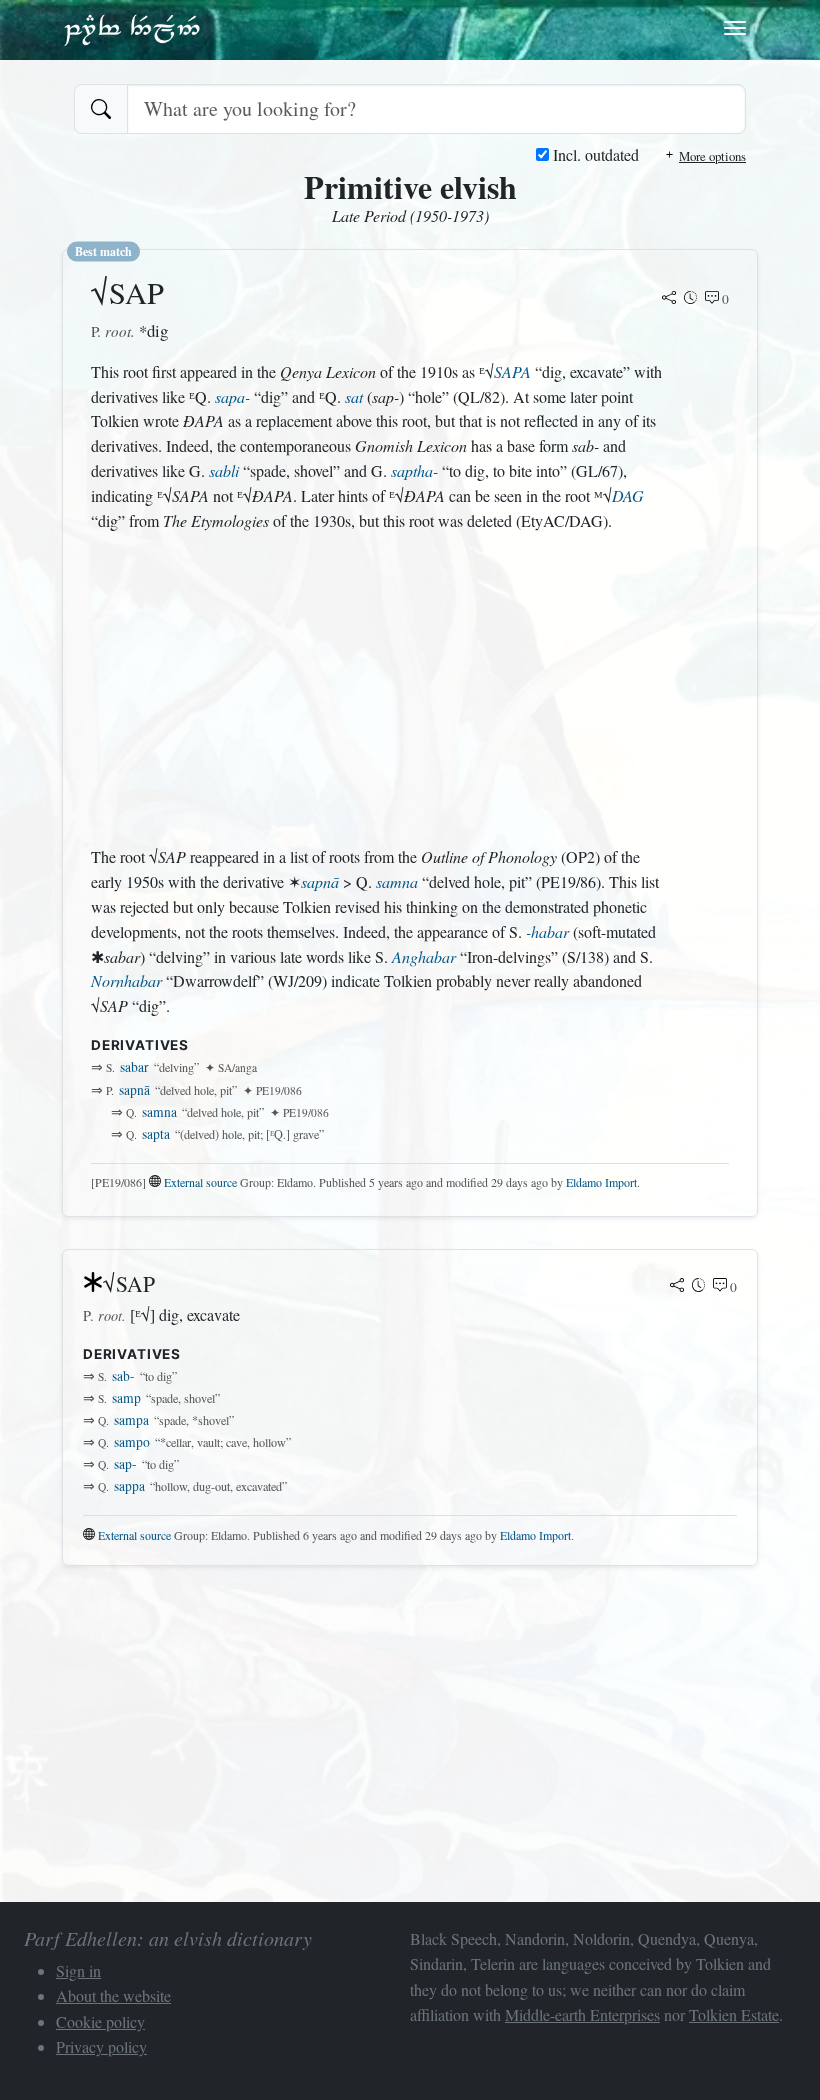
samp (126, 1398)
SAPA (512, 371)
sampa (131, 1420)
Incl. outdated (594, 154)
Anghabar (424, 956)
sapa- (232, 396)
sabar (134, 1067)
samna (397, 881)
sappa (129, 1486)
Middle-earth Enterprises (582, 2014)
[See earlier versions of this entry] (691, 299)
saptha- (414, 470)
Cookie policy (100, 2021)
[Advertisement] (379, 689)
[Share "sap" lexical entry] (669, 299)
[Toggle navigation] (735, 28)
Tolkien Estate (734, 2014)
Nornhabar (126, 980)
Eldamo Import (601, 1182)
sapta (156, 1134)
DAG (628, 495)
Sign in (78, 1970)
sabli (224, 470)
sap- (125, 1464)
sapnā (320, 881)
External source (200, 1182)
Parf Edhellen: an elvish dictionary (132, 29)
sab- (123, 1376)
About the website (113, 1995)
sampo (132, 1442)
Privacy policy (101, 2046)
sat (354, 396)
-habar (547, 931)
